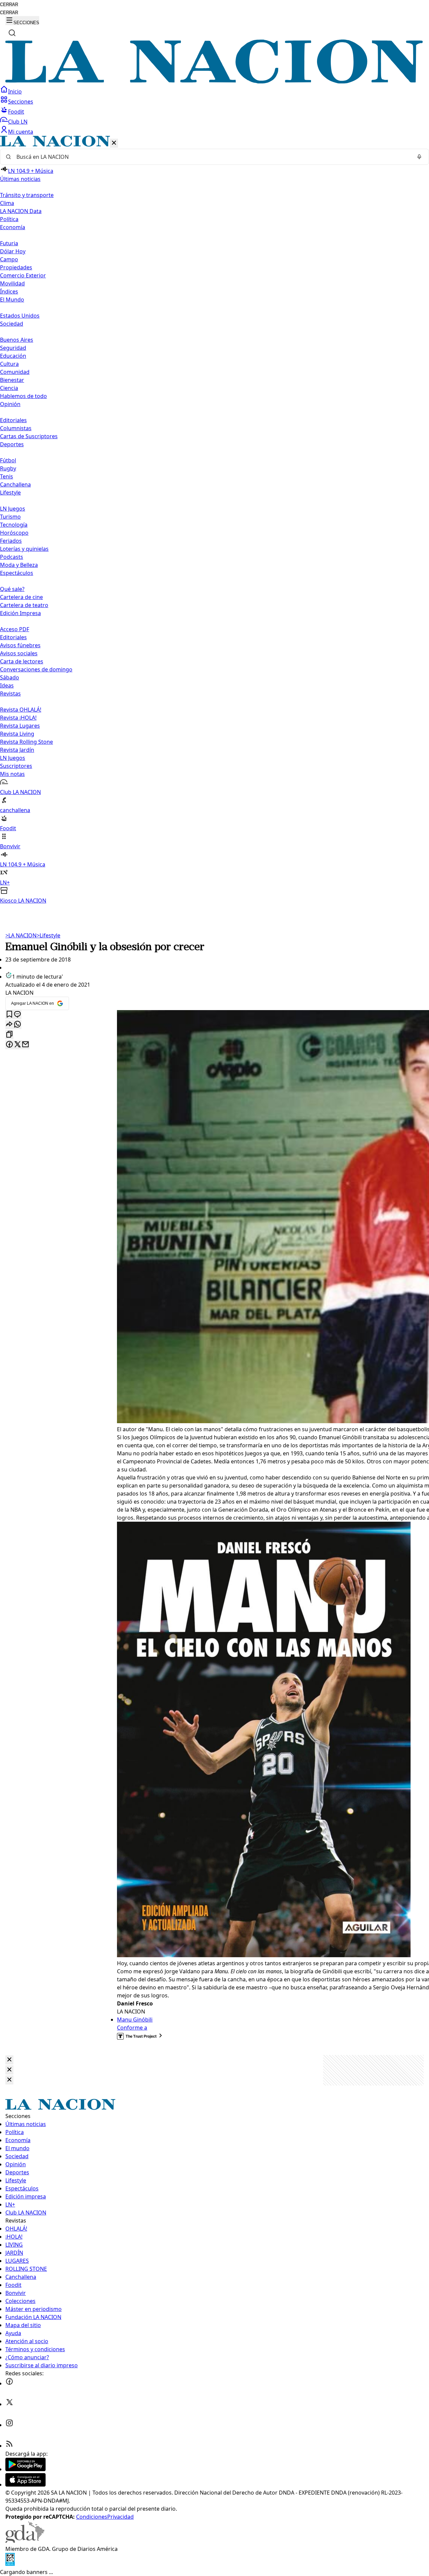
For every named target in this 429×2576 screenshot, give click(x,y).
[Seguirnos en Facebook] (9, 2383)
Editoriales (13, 420)
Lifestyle (48, 935)
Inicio (15, 91)
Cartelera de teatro (24, 605)
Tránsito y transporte (27, 195)
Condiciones (92, 2517)
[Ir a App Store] (25, 2485)
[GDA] (25, 2541)
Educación (13, 356)
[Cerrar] (114, 143)
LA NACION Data (21, 211)
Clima (7, 203)
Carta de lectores (22, 661)
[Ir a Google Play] (25, 2469)
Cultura (9, 364)
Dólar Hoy (13, 251)
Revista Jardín (17, 750)
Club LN (18, 122)
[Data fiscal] (10, 2564)
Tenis (7, 476)
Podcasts (12, 557)
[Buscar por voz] (419, 157)
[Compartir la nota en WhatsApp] (17, 1025)
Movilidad (12, 283)
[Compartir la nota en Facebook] (9, 1045)
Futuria (9, 243)
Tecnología (14, 525)
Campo (9, 259)
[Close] (9, 2060)
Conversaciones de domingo (36, 669)
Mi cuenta (21, 132)
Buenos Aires (17, 340)
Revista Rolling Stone (26, 742)
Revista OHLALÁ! (21, 710)
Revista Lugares (20, 726)
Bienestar (12, 380)
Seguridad (13, 348)
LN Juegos (13, 509)
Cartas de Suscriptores (29, 436)
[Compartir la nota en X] (17, 1045)
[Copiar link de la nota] (9, 1035)
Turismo (10, 517)
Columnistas (16, 428)
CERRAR (9, 5)
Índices (9, 291)
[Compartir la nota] (9, 1025)
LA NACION (21, 935)
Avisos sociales (19, 653)
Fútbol (8, 460)
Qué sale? (12, 589)
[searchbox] (212, 157)
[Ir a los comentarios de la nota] (17, 1015)
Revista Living (17, 734)
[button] (214, 520)
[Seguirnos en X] (9, 2404)
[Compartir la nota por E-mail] (25, 1045)
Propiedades (16, 267)
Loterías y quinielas (24, 549)
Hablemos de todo (23, 396)
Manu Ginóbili (135, 2020)
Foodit (16, 112)
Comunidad (15, 372)
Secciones (21, 102)
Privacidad (120, 2517)
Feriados (11, 541)
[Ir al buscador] (12, 33)
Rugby (8, 468)
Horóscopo (14, 533)
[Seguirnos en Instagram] (9, 2425)
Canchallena (15, 484)
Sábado (10, 677)
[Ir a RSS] (9, 2446)
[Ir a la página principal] (214, 81)
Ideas (7, 685)
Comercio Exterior (23, 275)
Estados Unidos (20, 316)
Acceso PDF (15, 629)
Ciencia (9, 388)
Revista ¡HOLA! (18, 718)
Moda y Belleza (19, 565)
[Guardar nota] (9, 1015)
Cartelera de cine (21, 597)
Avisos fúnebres (20, 645)
